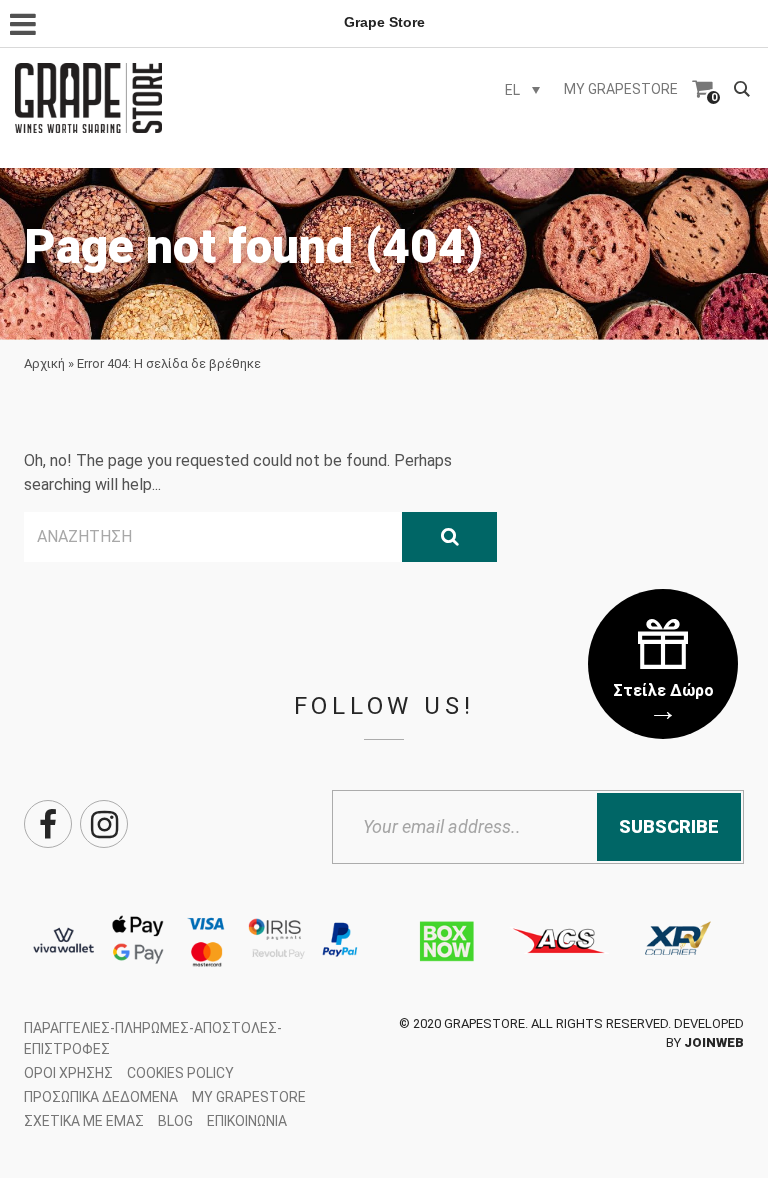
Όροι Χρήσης (68, 1073)
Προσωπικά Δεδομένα (101, 1097)
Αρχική (44, 363)
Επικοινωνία (247, 1121)
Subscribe (669, 826)
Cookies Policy (180, 1073)
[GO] (449, 537)
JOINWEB (714, 1042)
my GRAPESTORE (621, 89)
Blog (175, 1121)
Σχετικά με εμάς (84, 1121)
